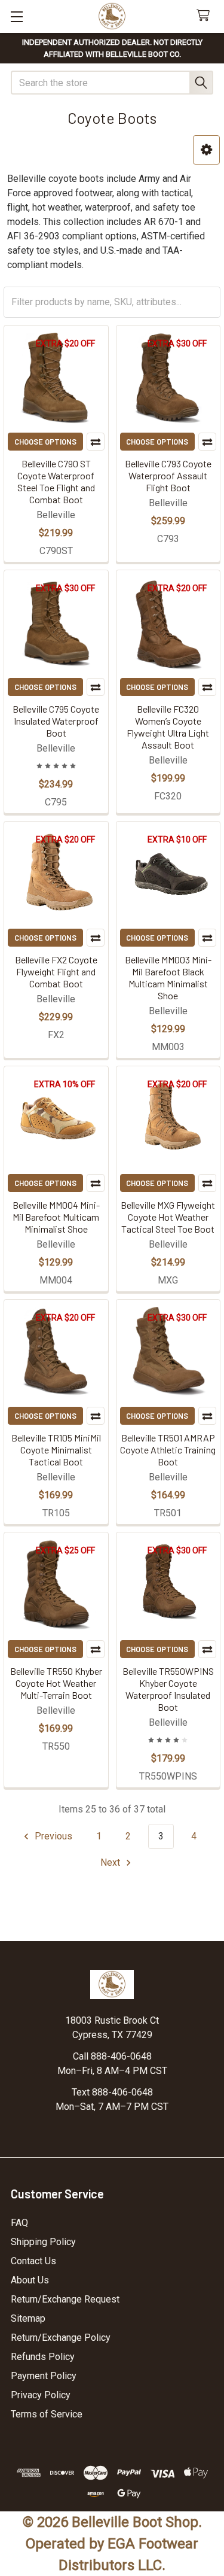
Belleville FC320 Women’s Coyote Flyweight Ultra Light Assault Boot (168, 727)
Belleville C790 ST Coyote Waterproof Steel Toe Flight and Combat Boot (56, 481)
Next (111, 1862)
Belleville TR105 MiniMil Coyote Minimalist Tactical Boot (56, 1450)
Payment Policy (44, 2376)
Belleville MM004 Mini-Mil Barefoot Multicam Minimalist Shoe (56, 1217)
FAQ (19, 2223)
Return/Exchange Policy (61, 2338)
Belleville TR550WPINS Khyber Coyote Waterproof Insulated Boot (168, 1689)
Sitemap (28, 2318)
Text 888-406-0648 (112, 2092)
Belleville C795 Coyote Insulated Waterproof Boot (56, 721)
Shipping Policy (43, 2242)
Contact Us (33, 2261)
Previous (52, 1836)
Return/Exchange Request (65, 2299)
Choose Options (45, 442)
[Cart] (206, 16)
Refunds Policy (43, 2357)
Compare (96, 442)
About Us (30, 2280)
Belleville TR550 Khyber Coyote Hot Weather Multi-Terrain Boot (56, 1683)
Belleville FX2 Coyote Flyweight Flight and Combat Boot (56, 971)
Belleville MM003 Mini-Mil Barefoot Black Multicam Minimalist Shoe (168, 977)
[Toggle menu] (16, 16)
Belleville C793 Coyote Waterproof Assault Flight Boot (168, 475)
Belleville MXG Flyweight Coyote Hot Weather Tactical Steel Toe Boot (168, 1217)
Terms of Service (47, 2414)
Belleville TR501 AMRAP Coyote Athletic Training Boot (168, 1450)
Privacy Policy (41, 2395)
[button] (206, 150)
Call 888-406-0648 (112, 2056)
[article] (112, 222)
